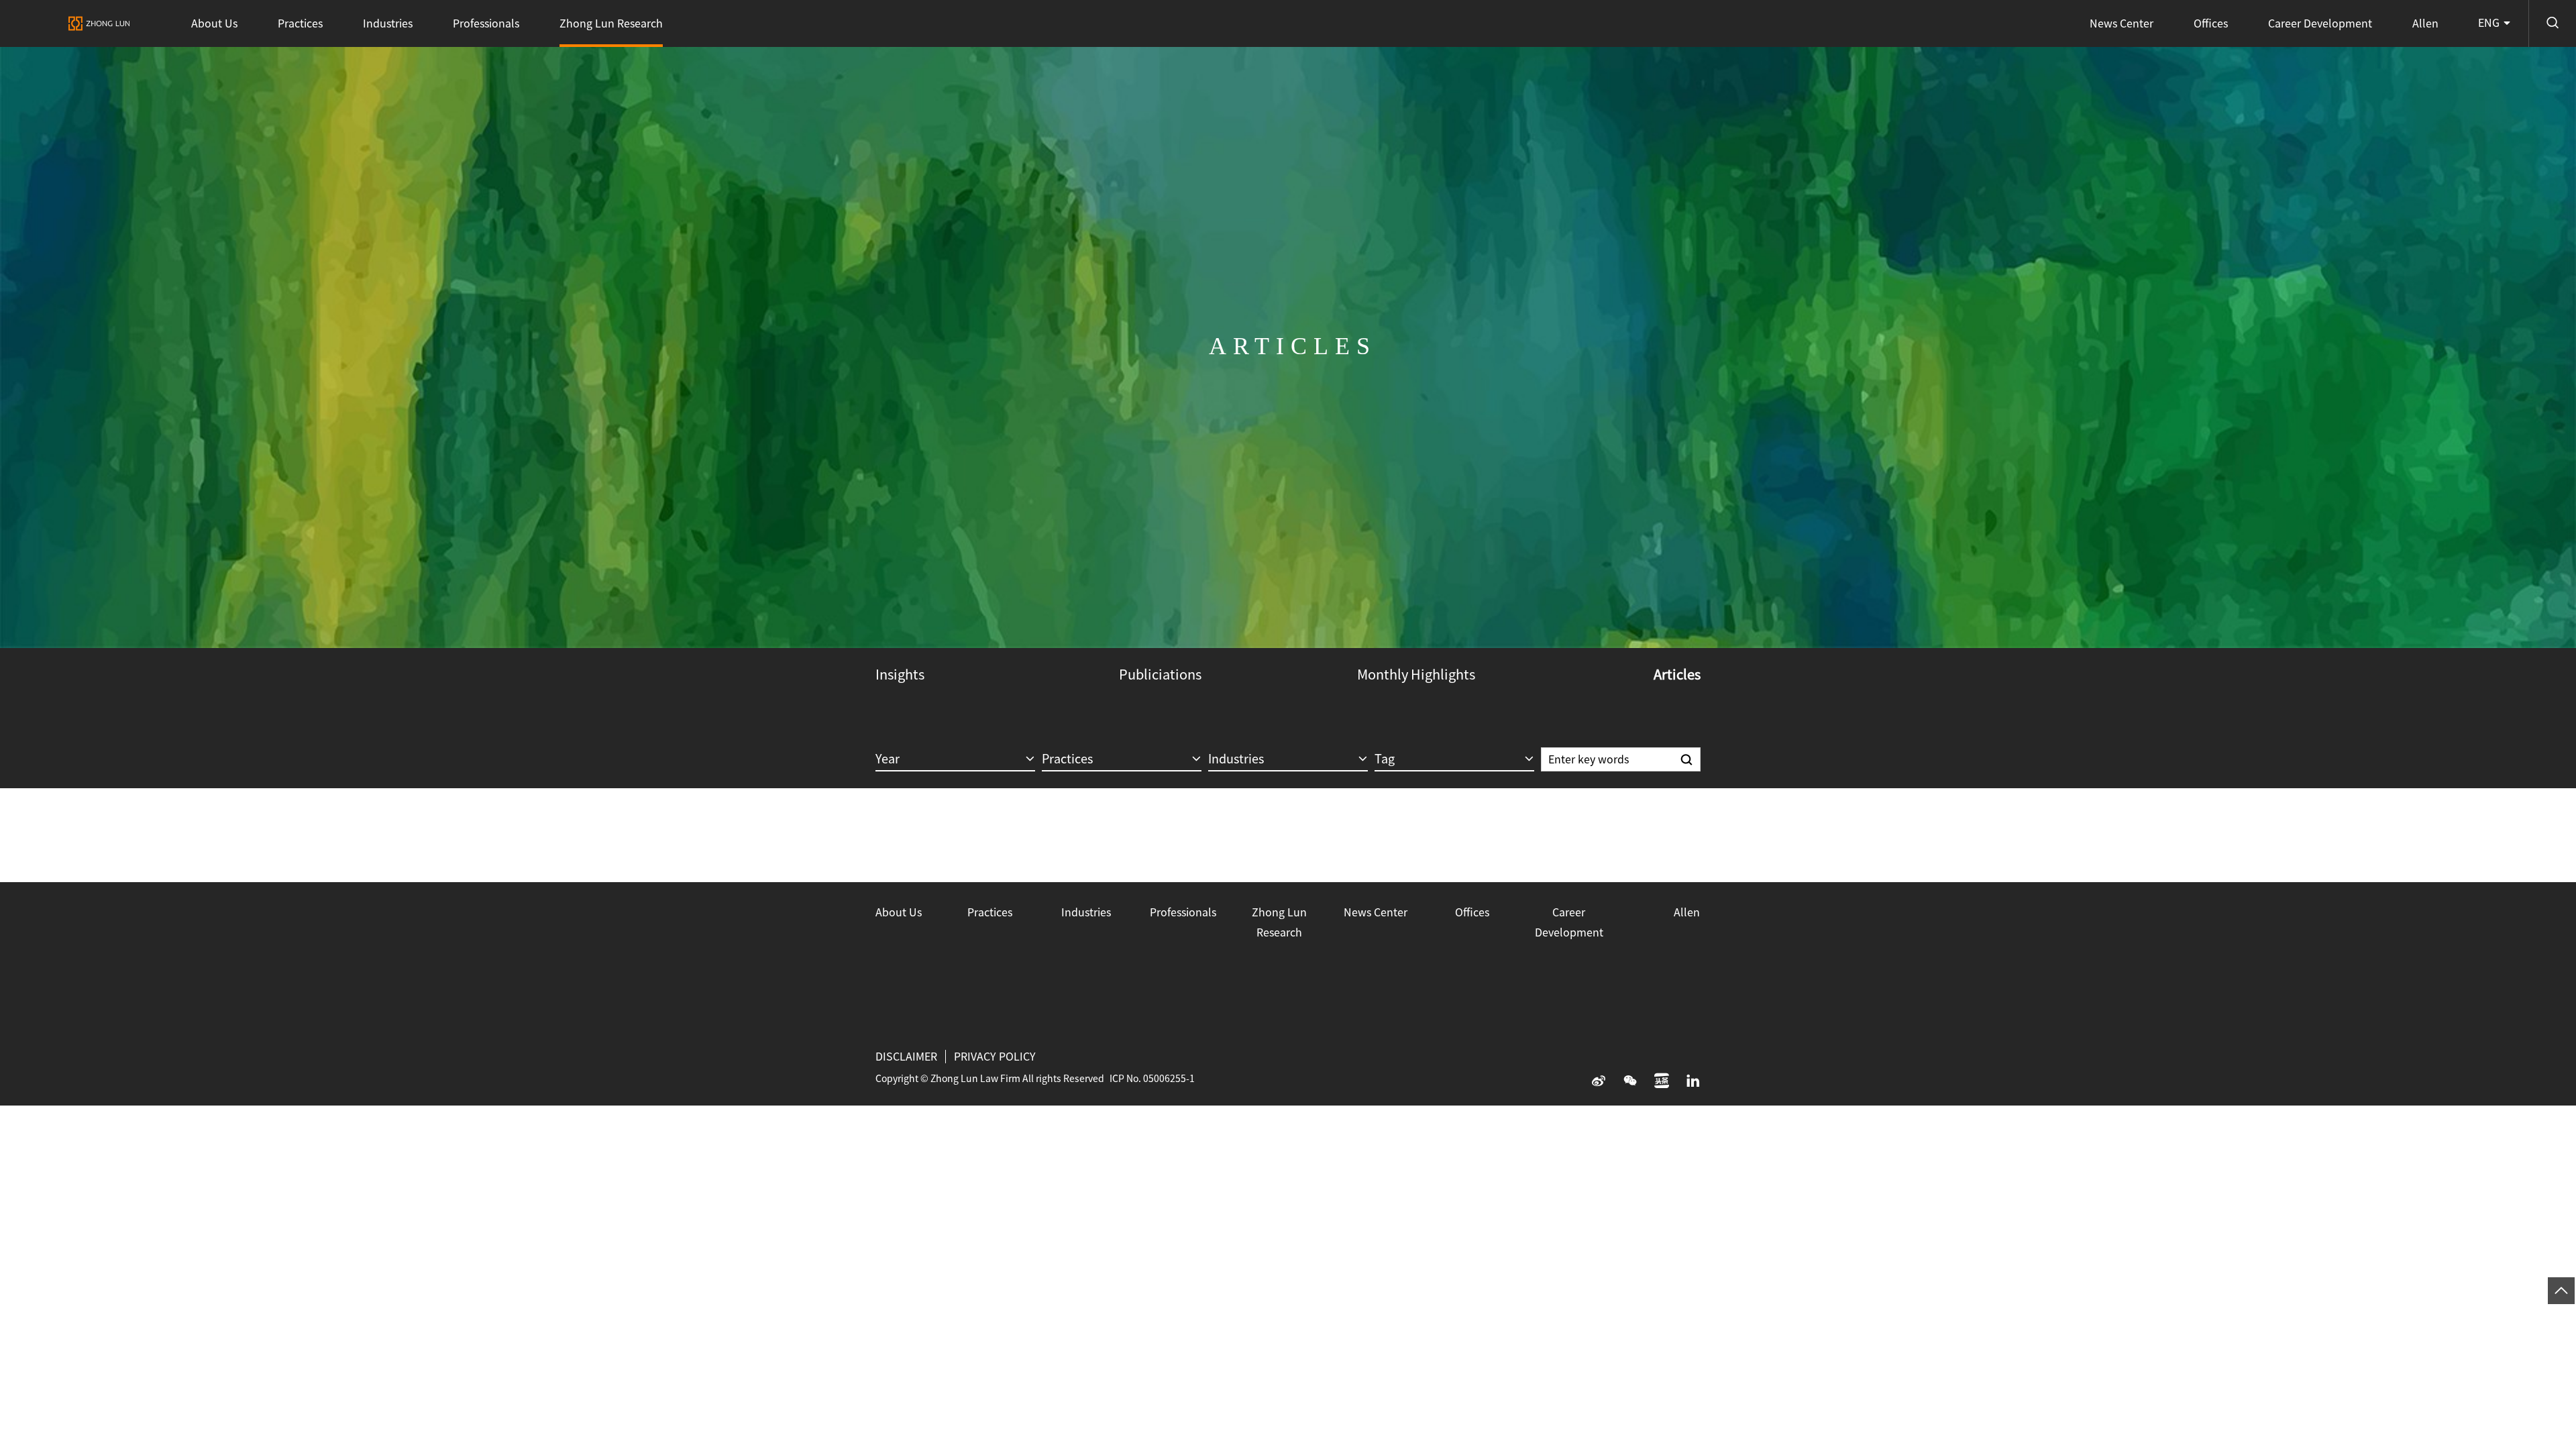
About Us (214, 23)
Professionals (486, 23)
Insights (900, 674)
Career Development (2320, 23)
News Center (2122, 23)
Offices (2211, 23)
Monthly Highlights (1416, 674)
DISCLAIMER (906, 1057)
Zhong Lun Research (611, 23)
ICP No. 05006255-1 (1152, 1079)
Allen (2425, 23)
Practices (300, 23)
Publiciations (1160, 674)
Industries (388, 23)
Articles (1677, 674)
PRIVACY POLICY (995, 1057)
